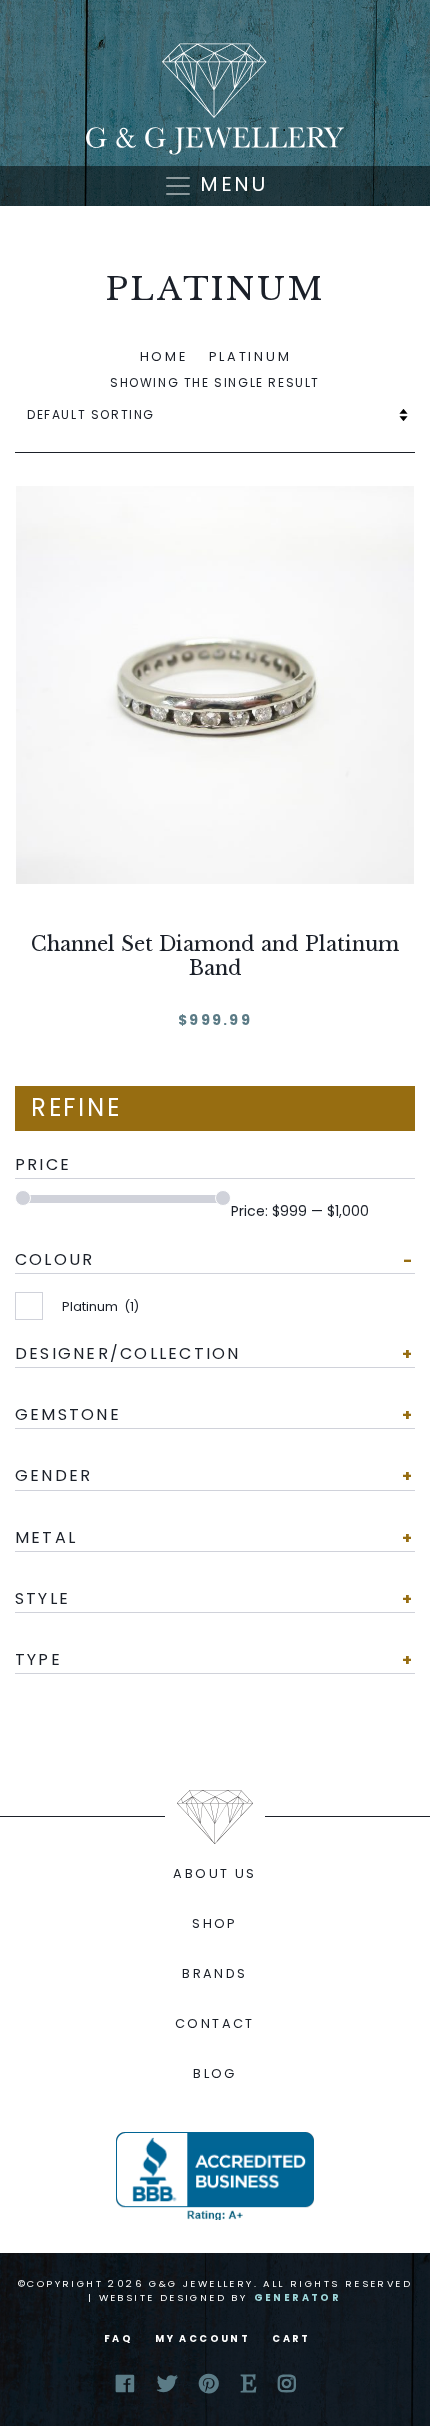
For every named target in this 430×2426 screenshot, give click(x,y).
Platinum (100, 1306)
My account (202, 2338)
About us (214, 1873)
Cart (291, 2338)
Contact (215, 2023)
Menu (230, 184)
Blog (215, 2073)
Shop (215, 1923)
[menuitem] (215, 1874)
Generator (298, 2297)
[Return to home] (215, 99)
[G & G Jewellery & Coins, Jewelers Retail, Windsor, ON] (215, 2176)
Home (164, 356)
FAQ (118, 2338)
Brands (214, 1973)
